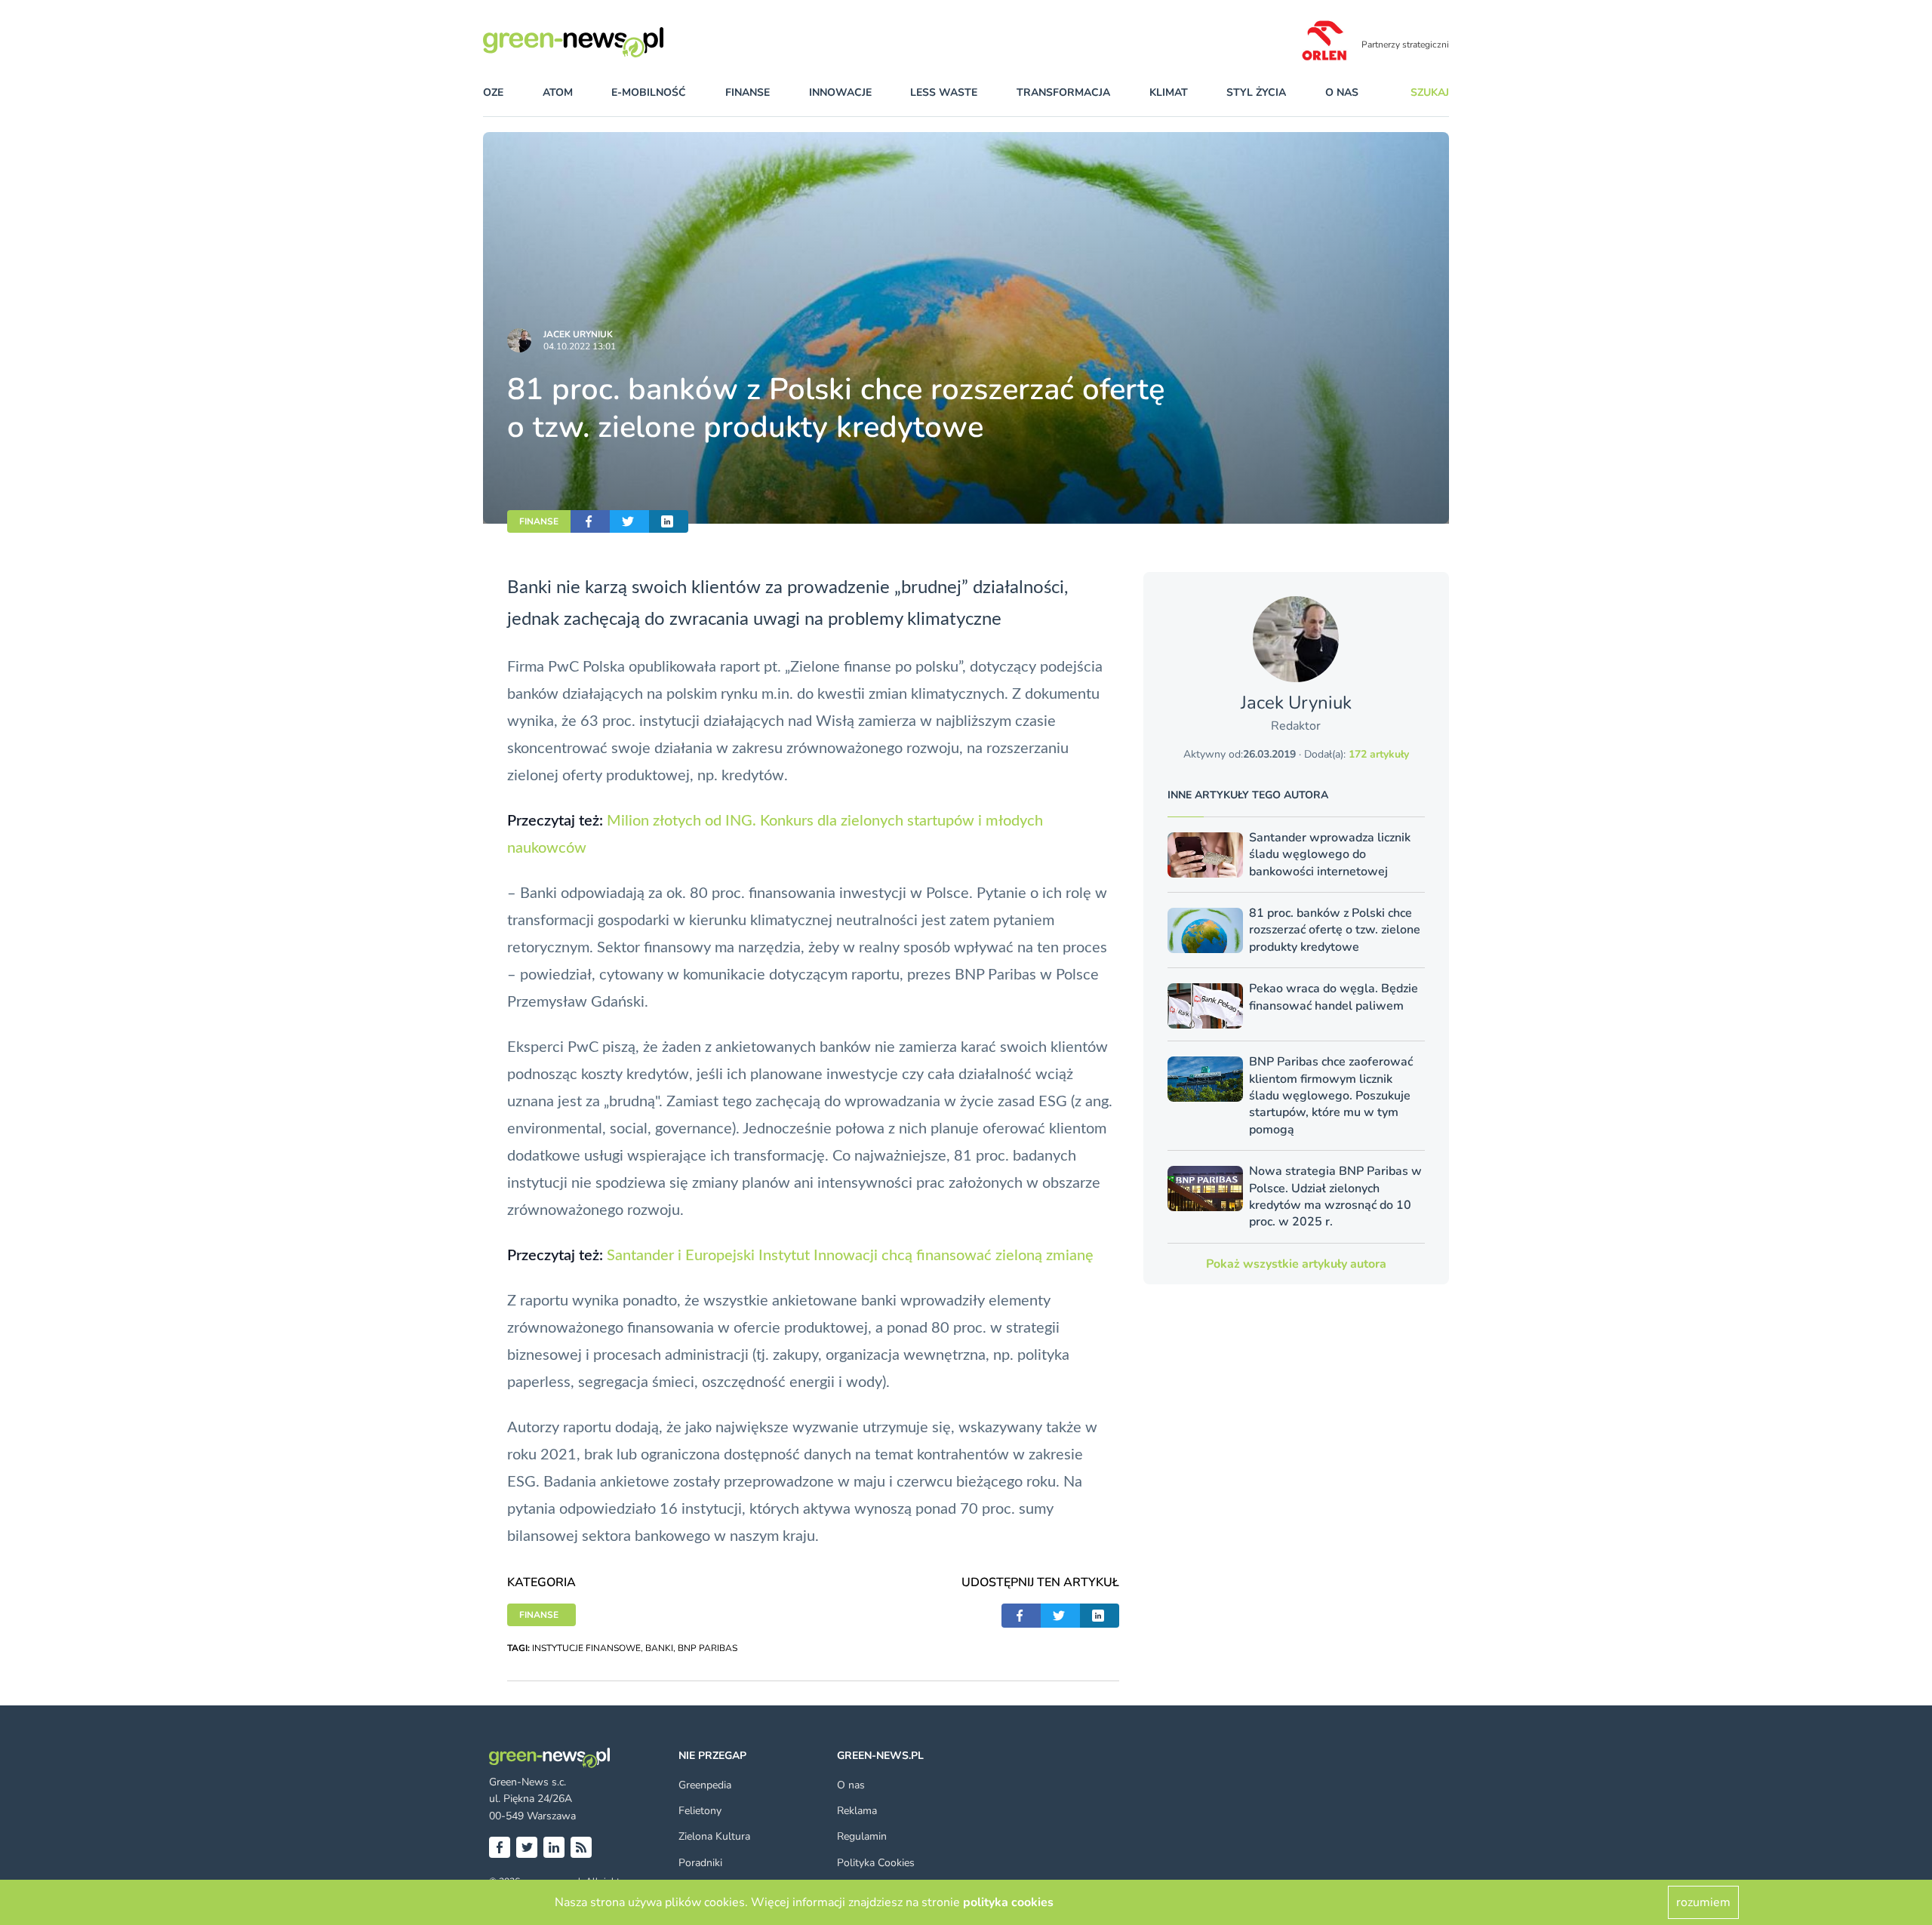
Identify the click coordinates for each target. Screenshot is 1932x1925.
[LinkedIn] (554, 1847)
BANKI (659, 1648)
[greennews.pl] (604, 42)
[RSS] (581, 1847)
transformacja (1063, 92)
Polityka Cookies (876, 1863)
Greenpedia (705, 1785)
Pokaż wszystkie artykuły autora (1296, 1264)
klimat (1169, 92)
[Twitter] (527, 1847)
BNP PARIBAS (708, 1648)
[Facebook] (500, 1847)
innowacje (840, 92)
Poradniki (700, 1863)
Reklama (857, 1811)
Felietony (700, 1811)
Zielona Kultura (714, 1836)
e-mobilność (649, 92)
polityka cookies (1008, 1902)
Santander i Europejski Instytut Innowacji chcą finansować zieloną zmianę (850, 1256)
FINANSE (539, 521)
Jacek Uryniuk (578, 334)
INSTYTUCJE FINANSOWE (586, 1648)
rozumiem (1703, 1902)
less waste (944, 92)
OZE (493, 92)
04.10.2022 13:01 (580, 346)
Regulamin (862, 1836)
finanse (748, 92)
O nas (1342, 92)
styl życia (1256, 92)
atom (558, 92)
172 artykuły (1379, 754)
